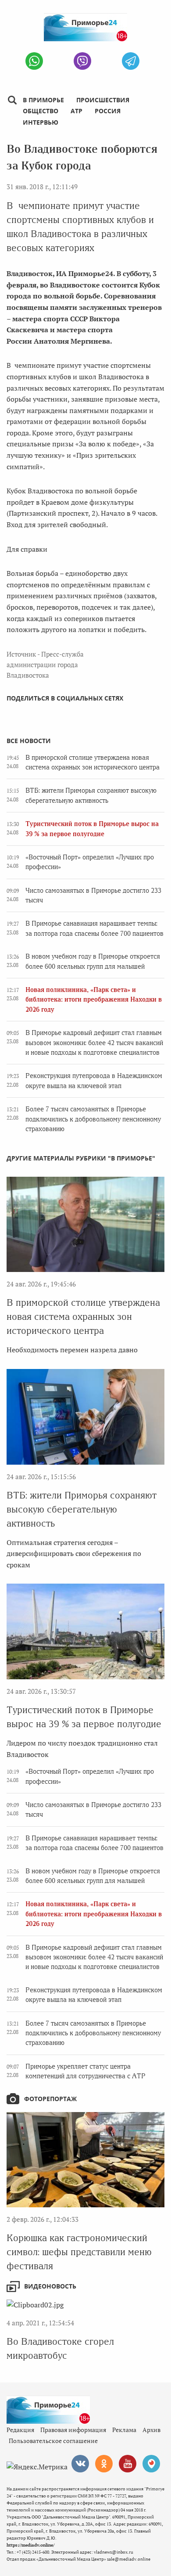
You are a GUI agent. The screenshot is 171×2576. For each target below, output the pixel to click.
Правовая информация (73, 2430)
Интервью (41, 122)
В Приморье (43, 100)
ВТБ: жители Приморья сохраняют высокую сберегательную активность (82, 1509)
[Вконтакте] (80, 2464)
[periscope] (151, 2464)
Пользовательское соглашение (53, 2441)
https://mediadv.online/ (30, 2545)
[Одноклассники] (104, 2464)
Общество (41, 111)
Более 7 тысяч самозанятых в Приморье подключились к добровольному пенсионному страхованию (93, 1119)
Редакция (20, 2430)
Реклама (124, 2430)
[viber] (82, 61)
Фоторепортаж (50, 2099)
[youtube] (128, 2464)
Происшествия (103, 100)
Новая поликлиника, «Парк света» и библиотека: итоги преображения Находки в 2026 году (94, 1000)
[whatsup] (34, 61)
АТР (77, 111)
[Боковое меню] (12, 100)
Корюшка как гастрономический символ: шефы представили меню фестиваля (79, 2252)
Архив (151, 2430)
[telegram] (131, 61)
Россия (108, 111)
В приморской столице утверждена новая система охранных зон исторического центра (83, 1317)
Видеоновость (50, 2286)
